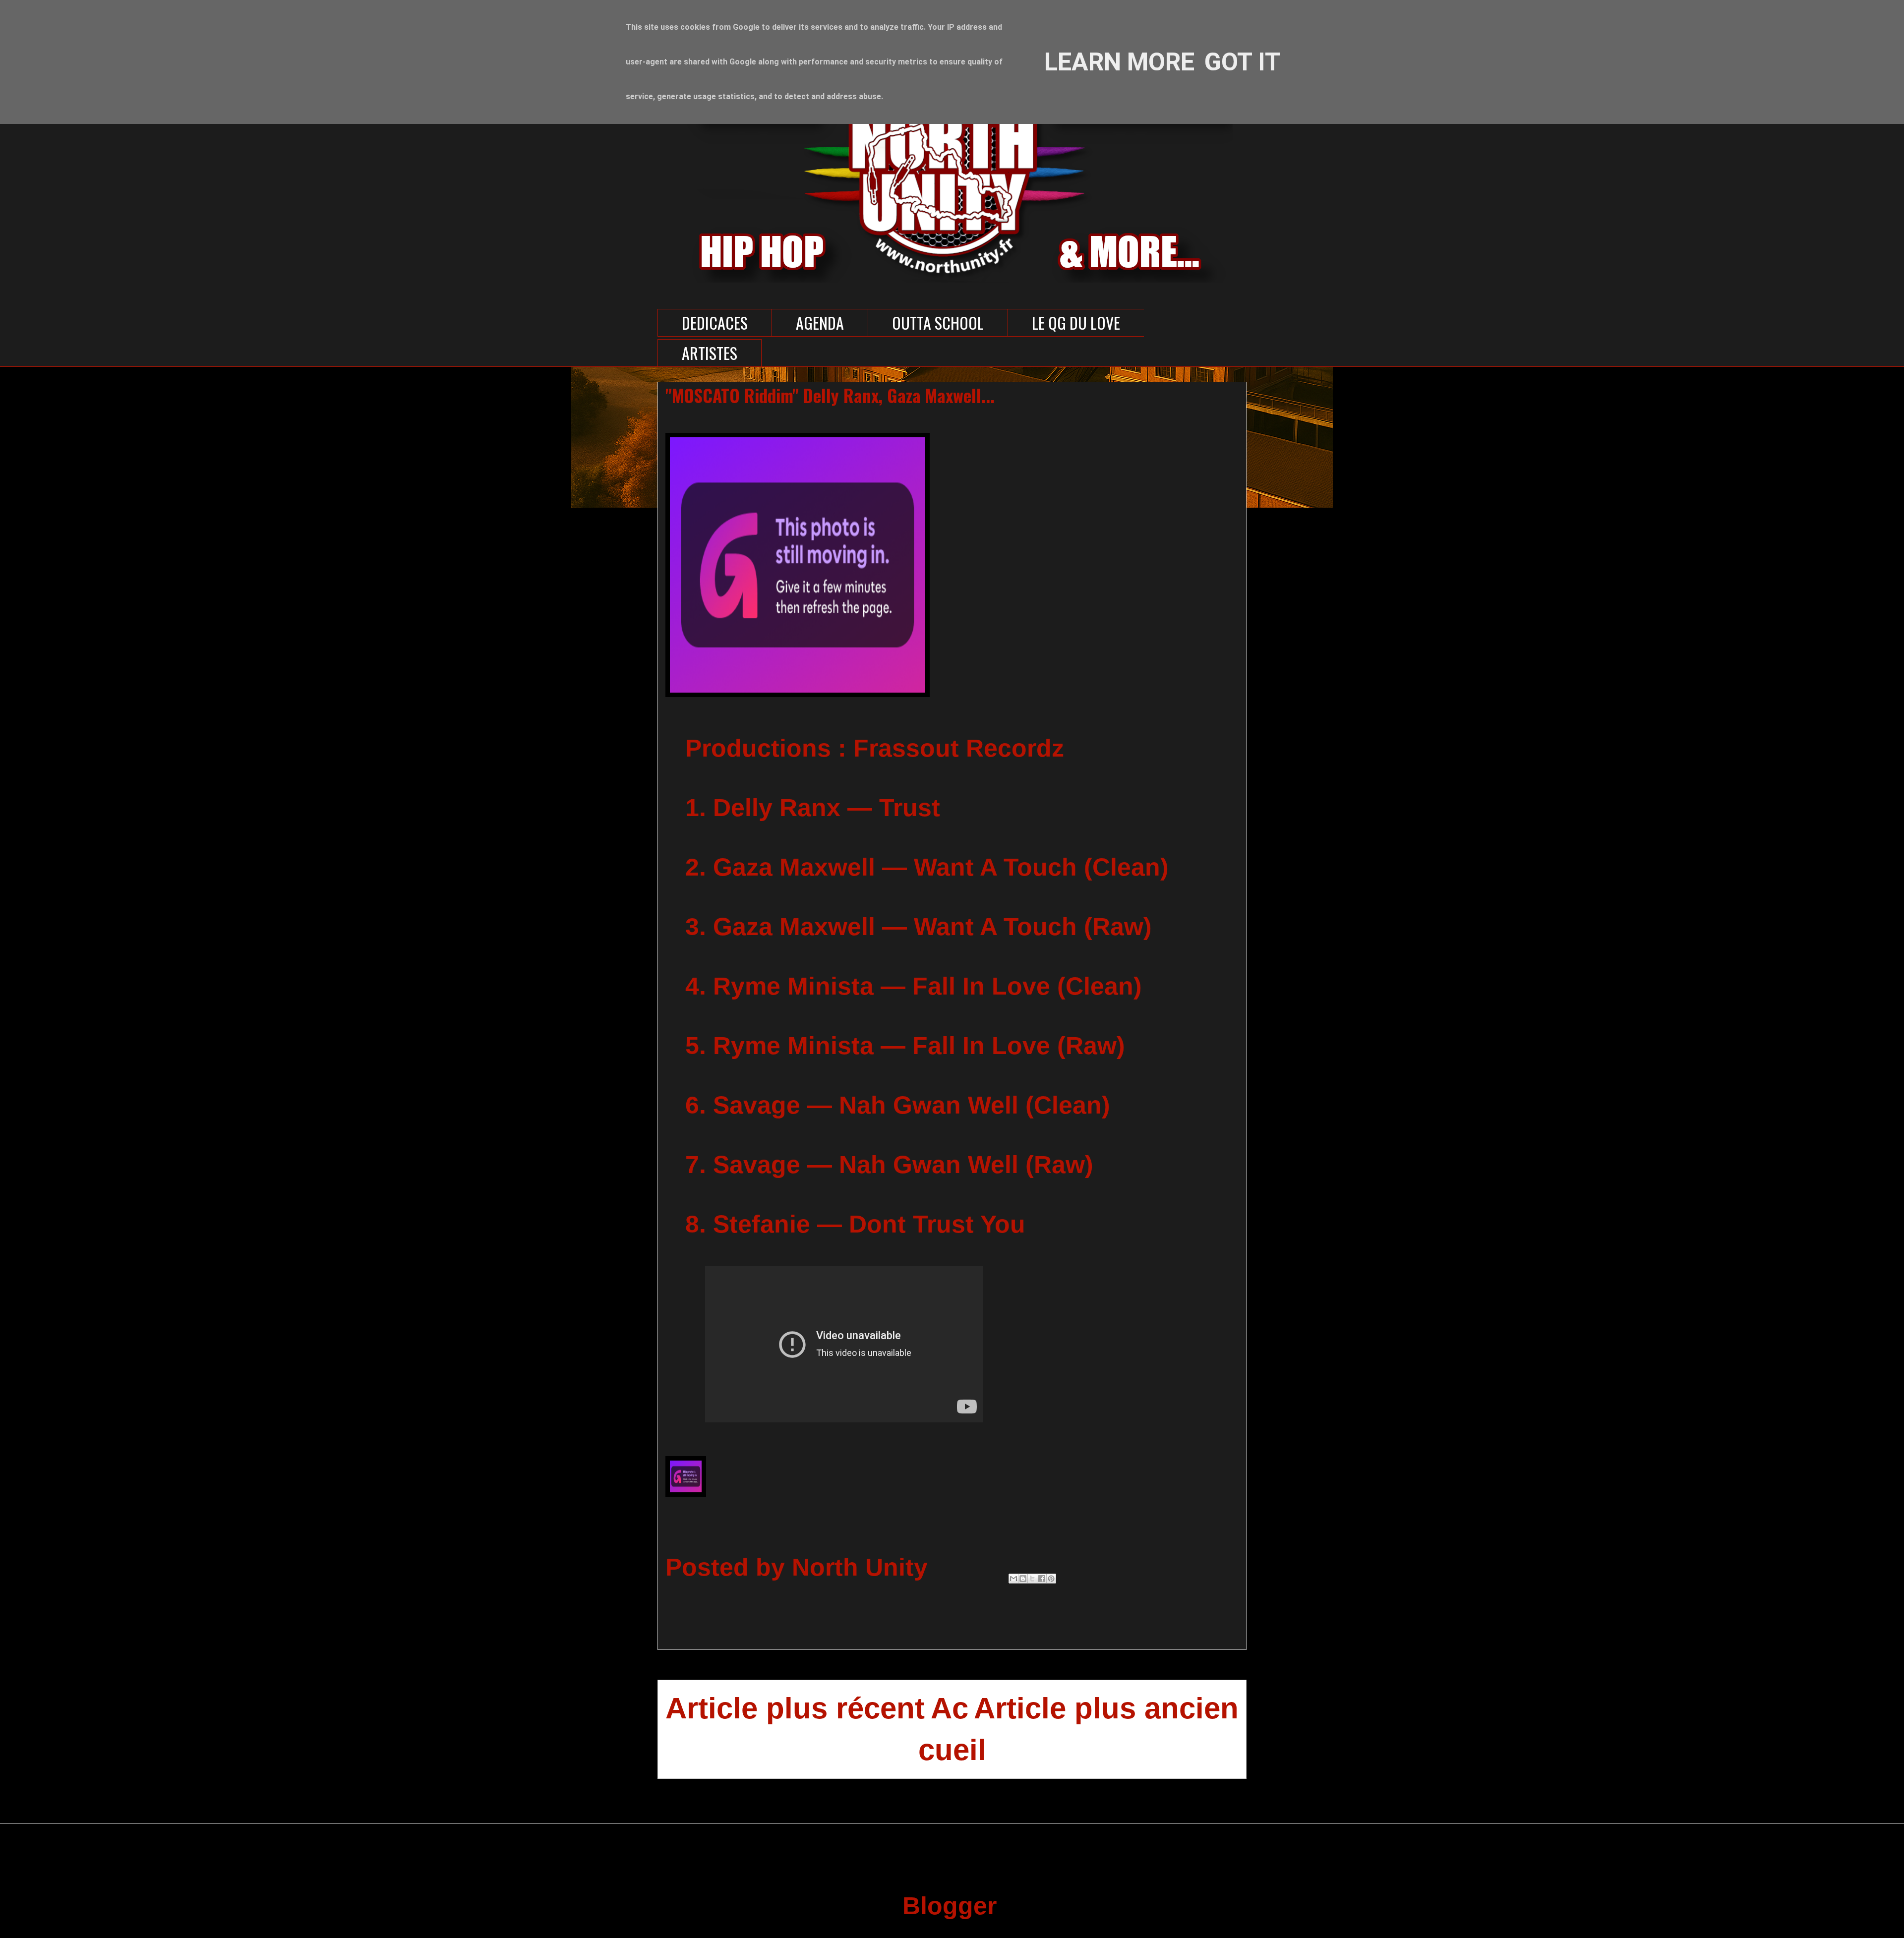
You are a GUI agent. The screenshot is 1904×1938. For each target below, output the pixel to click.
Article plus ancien (1106, 1708)
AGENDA (820, 323)
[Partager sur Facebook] (1042, 1579)
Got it (1242, 62)
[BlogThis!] (1023, 1579)
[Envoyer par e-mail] (1013, 1579)
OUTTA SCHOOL (938, 323)
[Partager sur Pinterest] (1051, 1579)
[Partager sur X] (1032, 1579)
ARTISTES (710, 353)
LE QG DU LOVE (1076, 323)
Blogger (949, 1906)
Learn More (1119, 62)
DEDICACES (715, 323)
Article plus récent (795, 1708)
